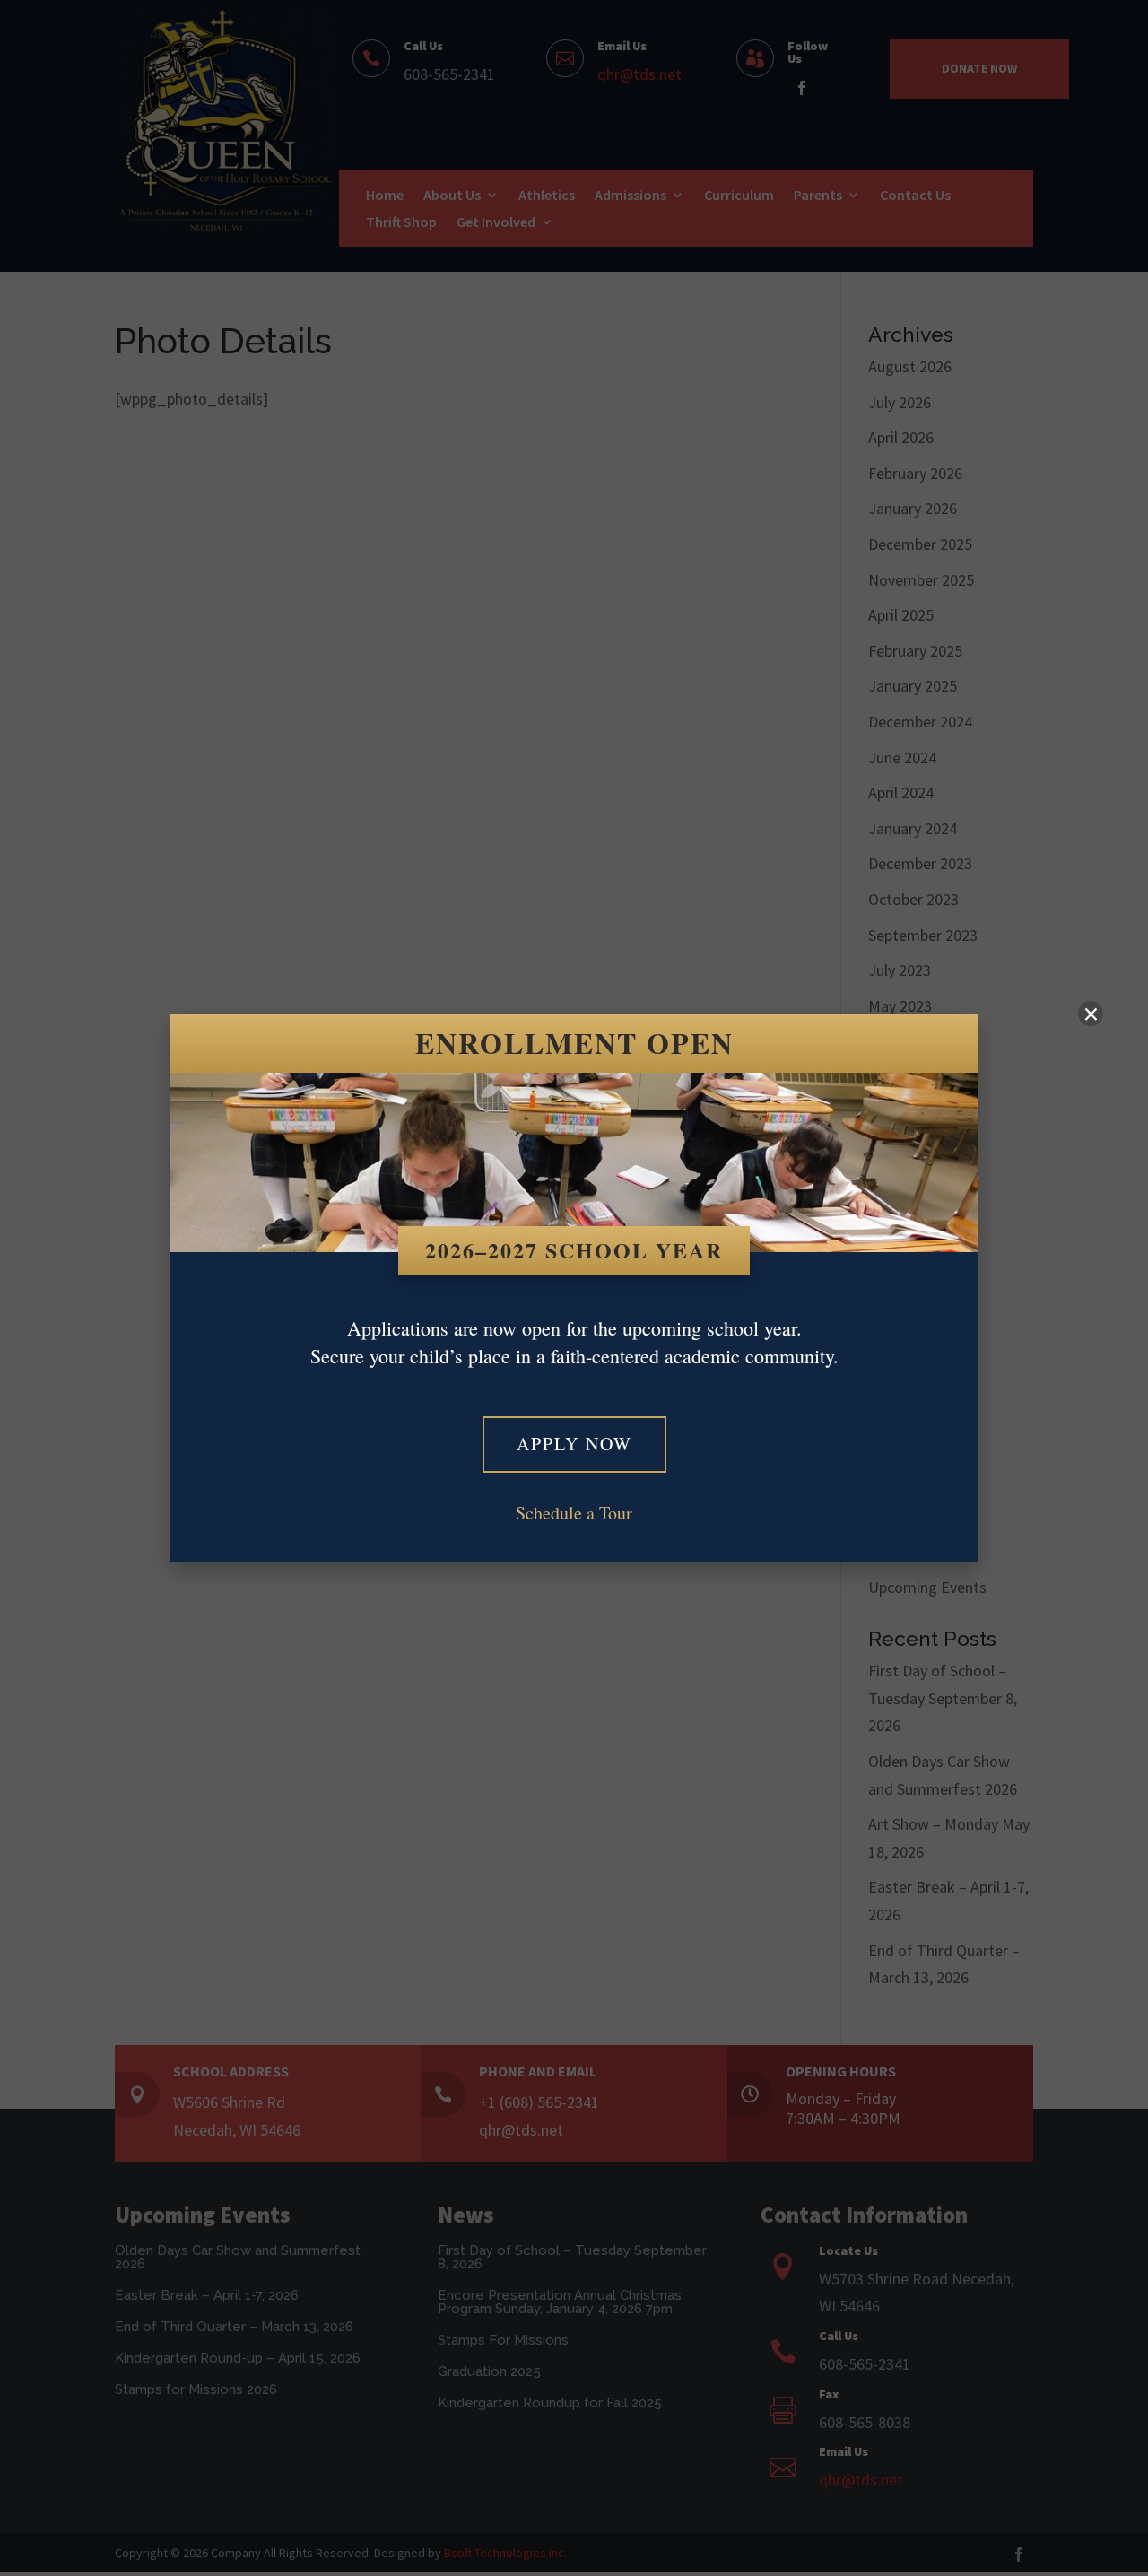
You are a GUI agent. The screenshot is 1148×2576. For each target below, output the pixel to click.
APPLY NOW (574, 1444)
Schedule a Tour (574, 1513)
